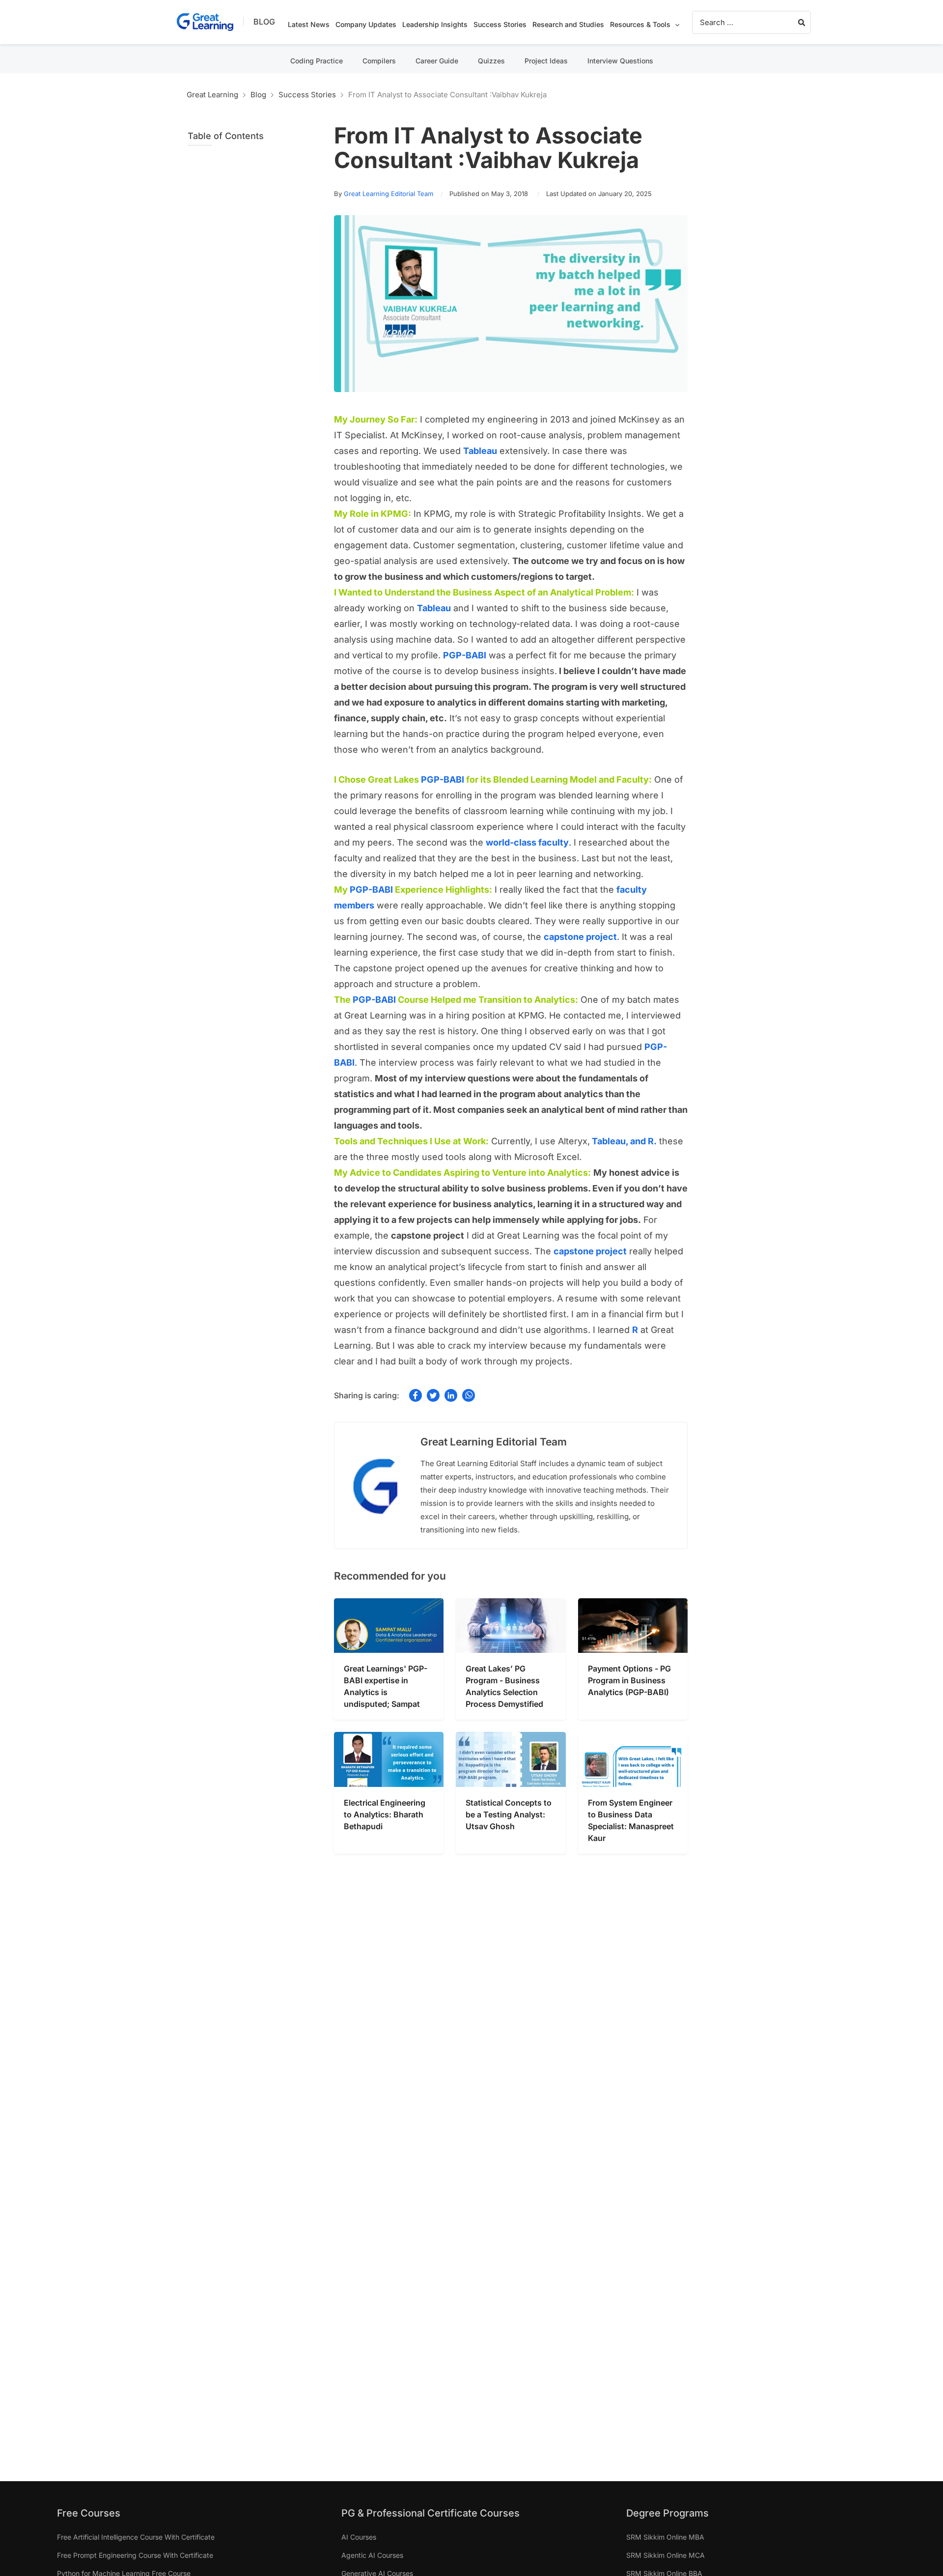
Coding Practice (317, 61)
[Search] (802, 22)
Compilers (379, 61)
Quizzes (491, 61)
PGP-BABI (443, 779)
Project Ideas (546, 61)
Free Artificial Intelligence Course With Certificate (136, 2537)
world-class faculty (527, 842)
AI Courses (359, 2537)
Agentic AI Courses (372, 2555)
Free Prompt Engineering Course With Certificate (135, 2555)
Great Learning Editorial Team (388, 194)
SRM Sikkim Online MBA (665, 2537)
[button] (675, 25)
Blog (264, 22)
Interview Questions (620, 61)
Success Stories (307, 95)
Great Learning (212, 95)
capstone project (580, 937)
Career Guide (437, 61)
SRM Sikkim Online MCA (666, 2555)
